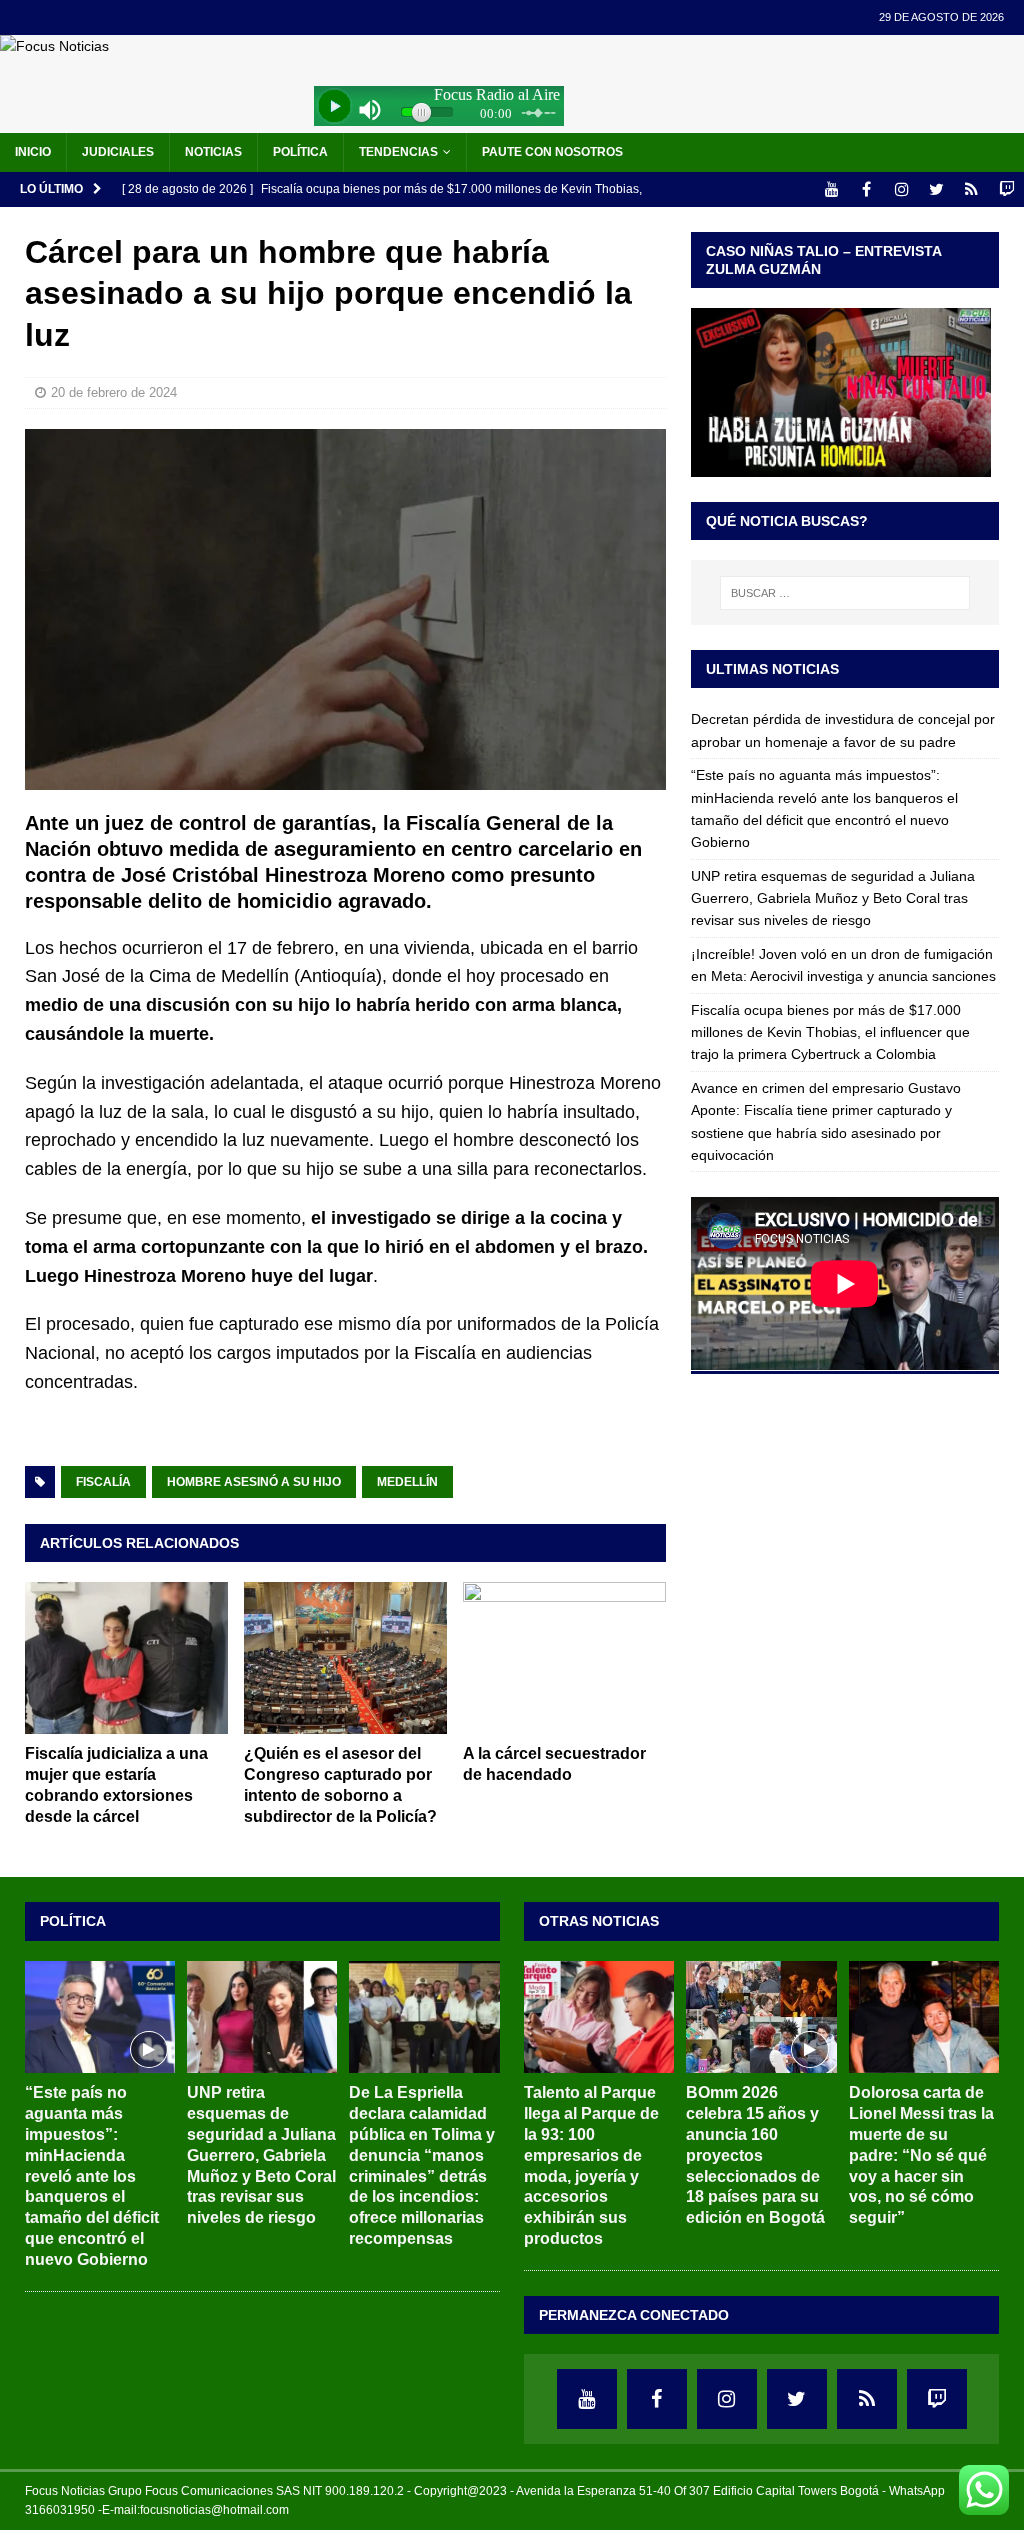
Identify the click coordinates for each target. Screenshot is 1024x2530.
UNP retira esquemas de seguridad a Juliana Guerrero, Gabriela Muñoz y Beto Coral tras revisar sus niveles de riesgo (833, 898)
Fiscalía (103, 1482)
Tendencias (398, 152)
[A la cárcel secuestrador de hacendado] (564, 1658)
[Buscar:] (845, 593)
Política (300, 152)
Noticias (213, 152)
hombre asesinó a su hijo (254, 1482)
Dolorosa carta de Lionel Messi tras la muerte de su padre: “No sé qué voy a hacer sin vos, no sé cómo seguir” (921, 2155)
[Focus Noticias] (54, 46)
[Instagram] (901, 189)
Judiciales (118, 152)
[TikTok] (971, 189)
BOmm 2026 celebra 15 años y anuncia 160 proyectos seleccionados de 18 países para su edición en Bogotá (755, 2155)
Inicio (33, 152)
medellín (407, 1482)
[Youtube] (831, 189)
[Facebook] (866, 189)
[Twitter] (936, 189)
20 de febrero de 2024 (114, 392)
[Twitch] (1006, 189)
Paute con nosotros (552, 152)
